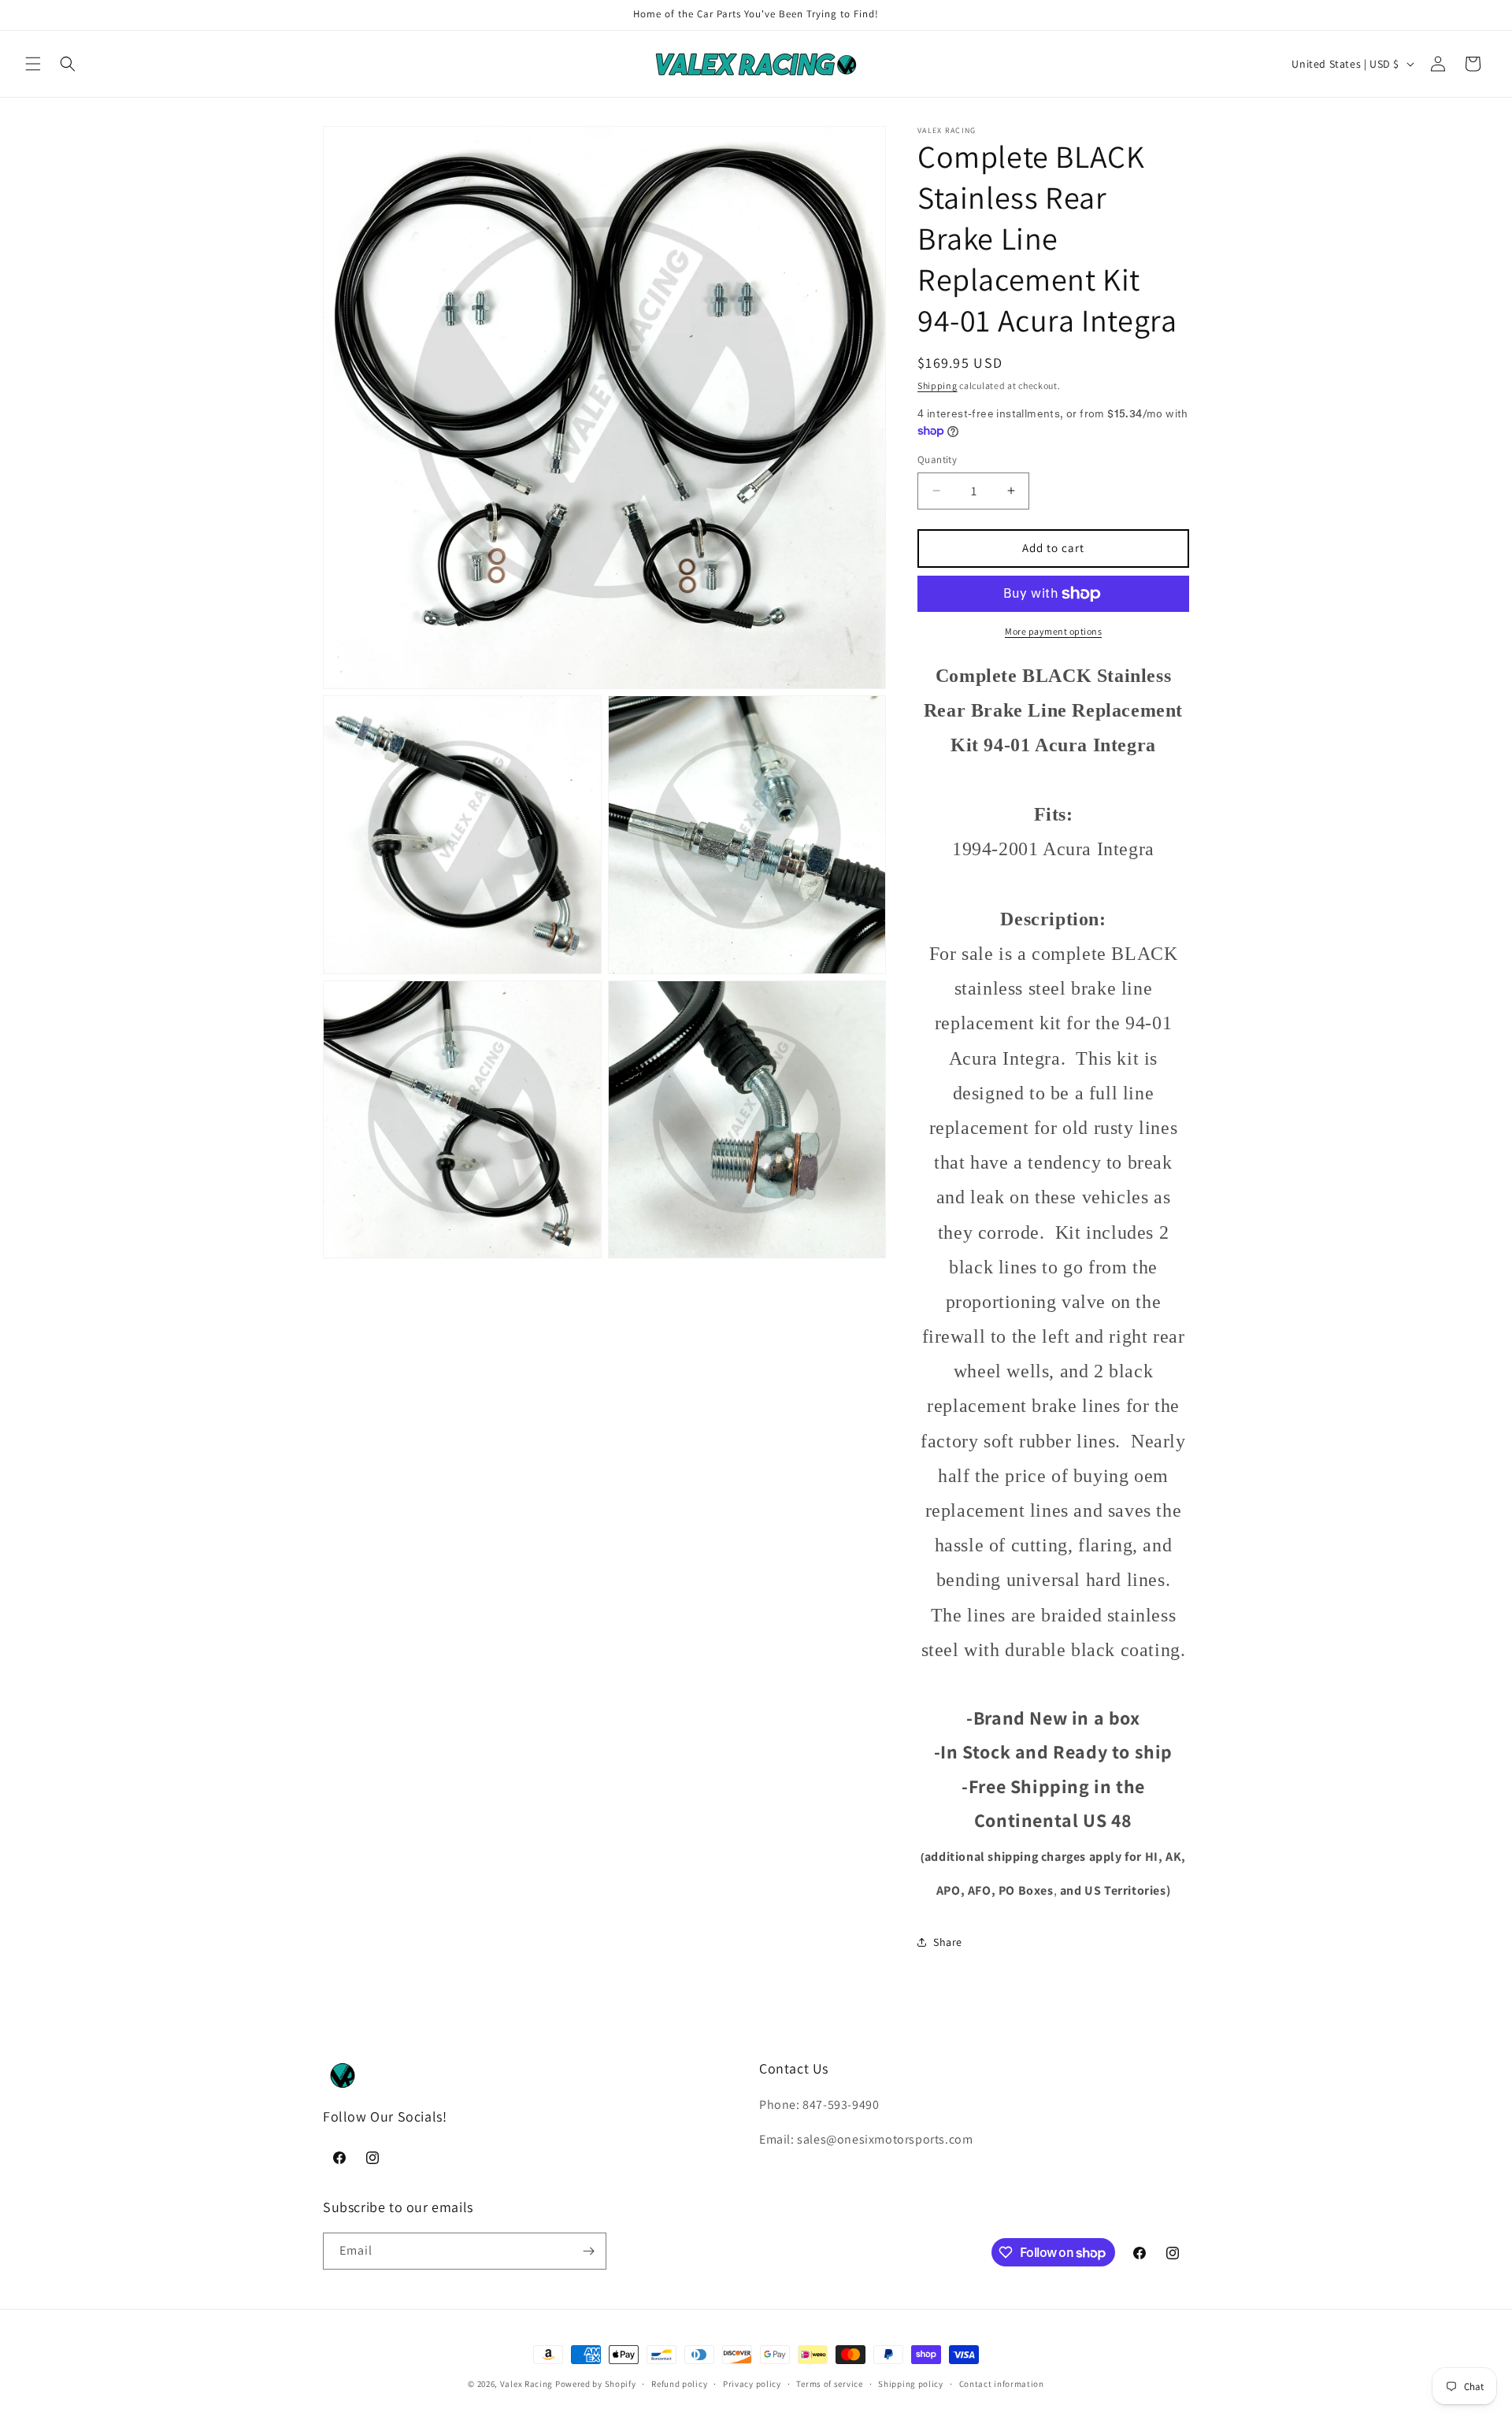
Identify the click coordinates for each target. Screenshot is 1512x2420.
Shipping (938, 385)
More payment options (1053, 631)
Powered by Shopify (596, 2384)
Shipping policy (911, 2384)
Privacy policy (752, 2384)
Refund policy (679, 2384)
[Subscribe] (588, 2251)
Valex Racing (526, 2384)
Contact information (1002, 2384)
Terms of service (829, 2384)
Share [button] (948, 1942)
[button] (33, 64)
